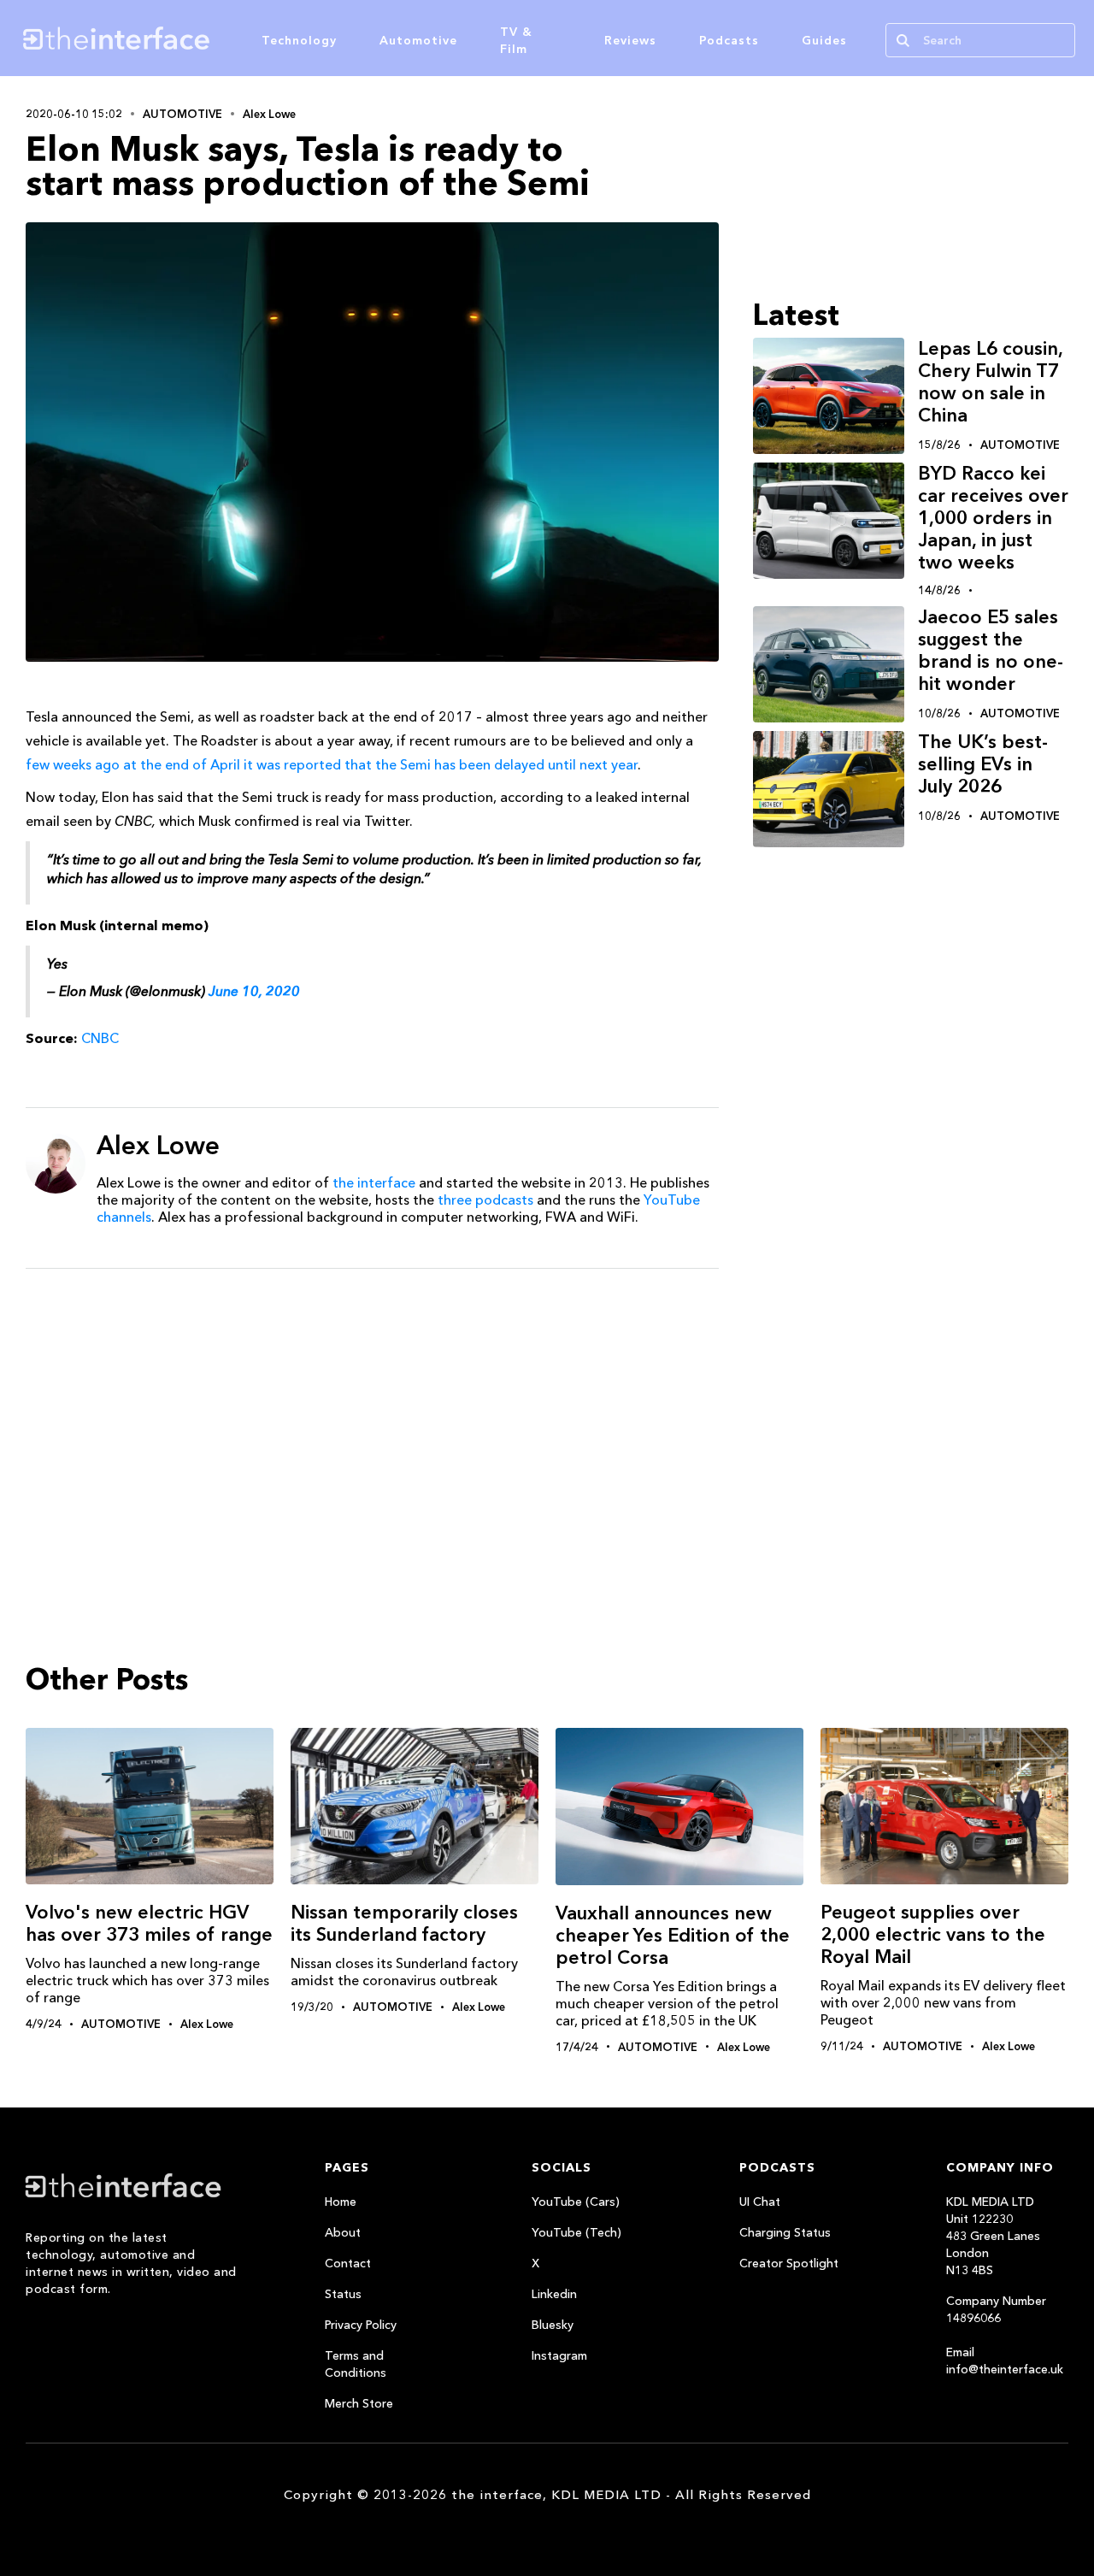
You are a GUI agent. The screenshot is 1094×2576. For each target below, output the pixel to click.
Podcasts (729, 40)
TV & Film (516, 40)
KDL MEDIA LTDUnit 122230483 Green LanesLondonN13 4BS (993, 2236)
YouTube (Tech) (576, 2232)
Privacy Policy (361, 2325)
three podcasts (485, 1200)
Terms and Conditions (356, 2364)
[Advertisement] (372, 1414)
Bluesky (553, 2325)
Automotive (418, 40)
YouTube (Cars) (576, 2202)
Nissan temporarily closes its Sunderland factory (404, 1923)
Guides (824, 40)
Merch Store (359, 2403)
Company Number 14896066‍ (996, 2309)
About (343, 2232)
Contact (348, 2263)
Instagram (559, 2355)
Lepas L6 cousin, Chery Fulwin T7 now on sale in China (990, 382)
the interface (374, 1182)
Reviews (630, 40)
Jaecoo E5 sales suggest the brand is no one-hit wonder (991, 650)
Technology (299, 40)
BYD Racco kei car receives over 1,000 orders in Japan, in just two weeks (993, 518)
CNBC (100, 1038)
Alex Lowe (269, 114)
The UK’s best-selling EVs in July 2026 (983, 764)
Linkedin (554, 2294)
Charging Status (785, 2232)
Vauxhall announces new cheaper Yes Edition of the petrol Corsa (673, 1935)
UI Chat (760, 2202)
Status (343, 2294)
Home (341, 2202)
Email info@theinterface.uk (1005, 2361)
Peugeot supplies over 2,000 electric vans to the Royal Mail (933, 1934)
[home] (195, 38)
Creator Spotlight (789, 2263)
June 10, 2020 (254, 991)
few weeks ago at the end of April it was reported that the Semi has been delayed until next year (332, 764)
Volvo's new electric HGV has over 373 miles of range (149, 1923)
